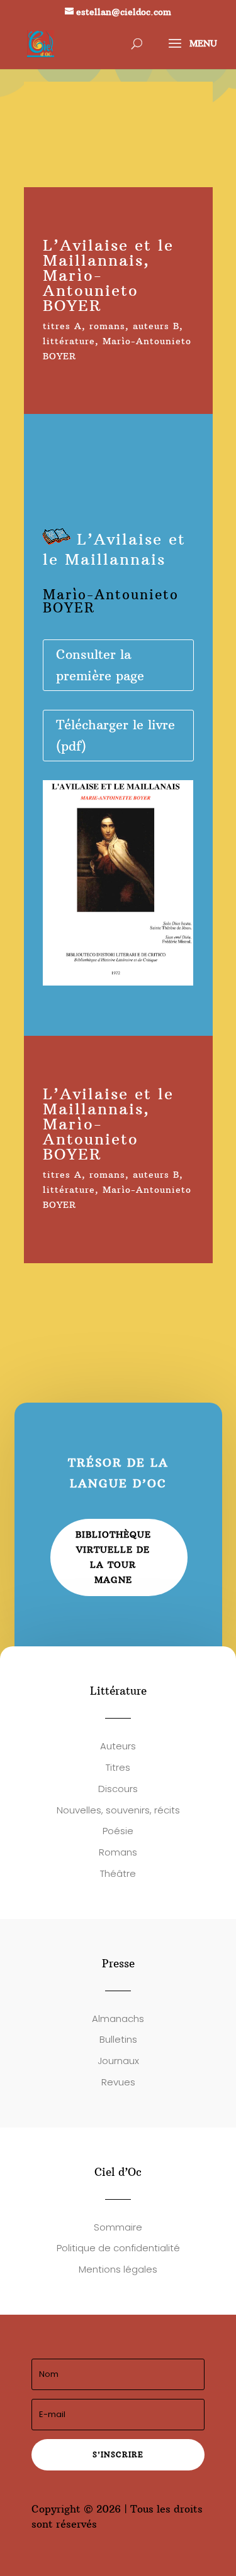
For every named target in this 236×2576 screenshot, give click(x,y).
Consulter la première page (100, 665)
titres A (62, 326)
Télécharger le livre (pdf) (115, 735)
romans (107, 326)
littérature (69, 341)
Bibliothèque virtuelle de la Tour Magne (113, 1557)
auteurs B (156, 326)
